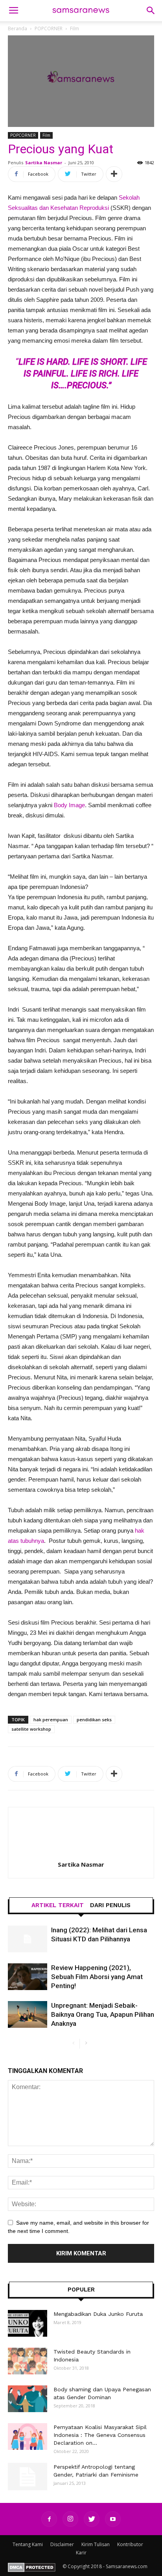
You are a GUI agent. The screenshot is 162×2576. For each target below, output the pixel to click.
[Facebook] (49, 2519)
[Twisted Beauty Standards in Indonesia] (28, 2361)
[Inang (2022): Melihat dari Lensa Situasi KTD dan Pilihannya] (28, 1939)
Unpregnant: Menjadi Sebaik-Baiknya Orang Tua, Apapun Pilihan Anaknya (103, 2014)
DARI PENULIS (110, 1905)
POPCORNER (23, 135)
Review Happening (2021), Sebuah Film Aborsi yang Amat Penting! (97, 1977)
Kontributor (130, 2544)
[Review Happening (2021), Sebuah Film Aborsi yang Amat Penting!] (28, 1977)
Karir (81, 2553)
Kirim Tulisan (96, 2544)
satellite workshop (31, 1729)
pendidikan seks (94, 1719)
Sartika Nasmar (44, 162)
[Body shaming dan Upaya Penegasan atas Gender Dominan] (28, 2399)
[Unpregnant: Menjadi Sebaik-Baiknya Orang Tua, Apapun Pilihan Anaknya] (28, 2015)
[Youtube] (113, 2519)
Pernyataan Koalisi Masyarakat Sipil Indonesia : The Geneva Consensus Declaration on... (100, 2435)
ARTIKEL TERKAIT (58, 1905)
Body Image (69, 805)
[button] (151, 11)
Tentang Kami (28, 2544)
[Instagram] (70, 2519)
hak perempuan (51, 1719)
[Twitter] (92, 2519)
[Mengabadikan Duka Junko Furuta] (28, 2324)
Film (46, 135)
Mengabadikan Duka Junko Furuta (98, 2314)
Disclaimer (62, 2544)
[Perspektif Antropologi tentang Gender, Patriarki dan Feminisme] (28, 2477)
